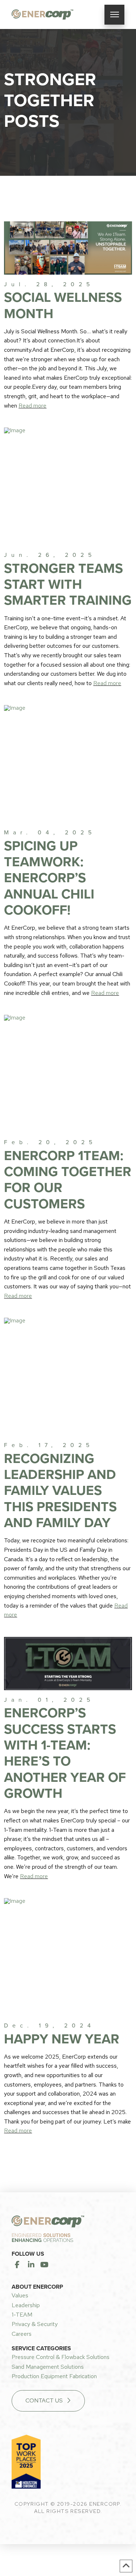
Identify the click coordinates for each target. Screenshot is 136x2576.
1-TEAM (22, 2315)
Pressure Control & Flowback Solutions (61, 2357)
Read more (32, 406)
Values (20, 2295)
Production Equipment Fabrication (54, 2376)
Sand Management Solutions (48, 2367)
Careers (22, 2334)
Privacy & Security (35, 2324)
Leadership (26, 2305)
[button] (114, 15)
